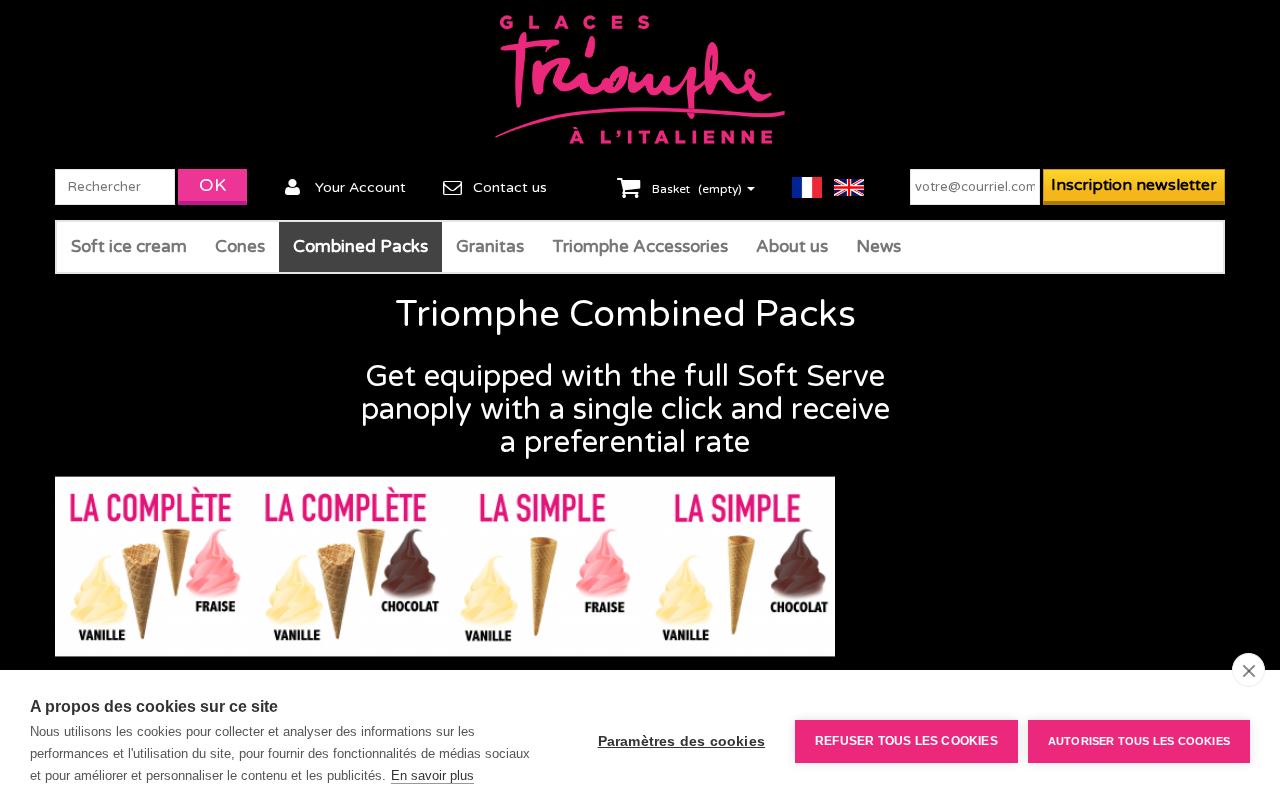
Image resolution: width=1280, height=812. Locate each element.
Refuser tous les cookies (906, 741)
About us (792, 246)
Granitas (490, 246)
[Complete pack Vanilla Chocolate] (347, 566)
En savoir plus (432, 775)
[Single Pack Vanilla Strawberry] (542, 566)
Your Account (360, 187)
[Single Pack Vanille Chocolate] (737, 566)
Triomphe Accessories (640, 246)
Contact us (510, 187)
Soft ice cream (129, 246)
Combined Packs (360, 246)
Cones (240, 246)
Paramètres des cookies (681, 741)
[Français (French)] (813, 187)
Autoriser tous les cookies (1139, 741)
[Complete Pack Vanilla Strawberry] (152, 566)
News (878, 246)
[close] (1248, 670)
